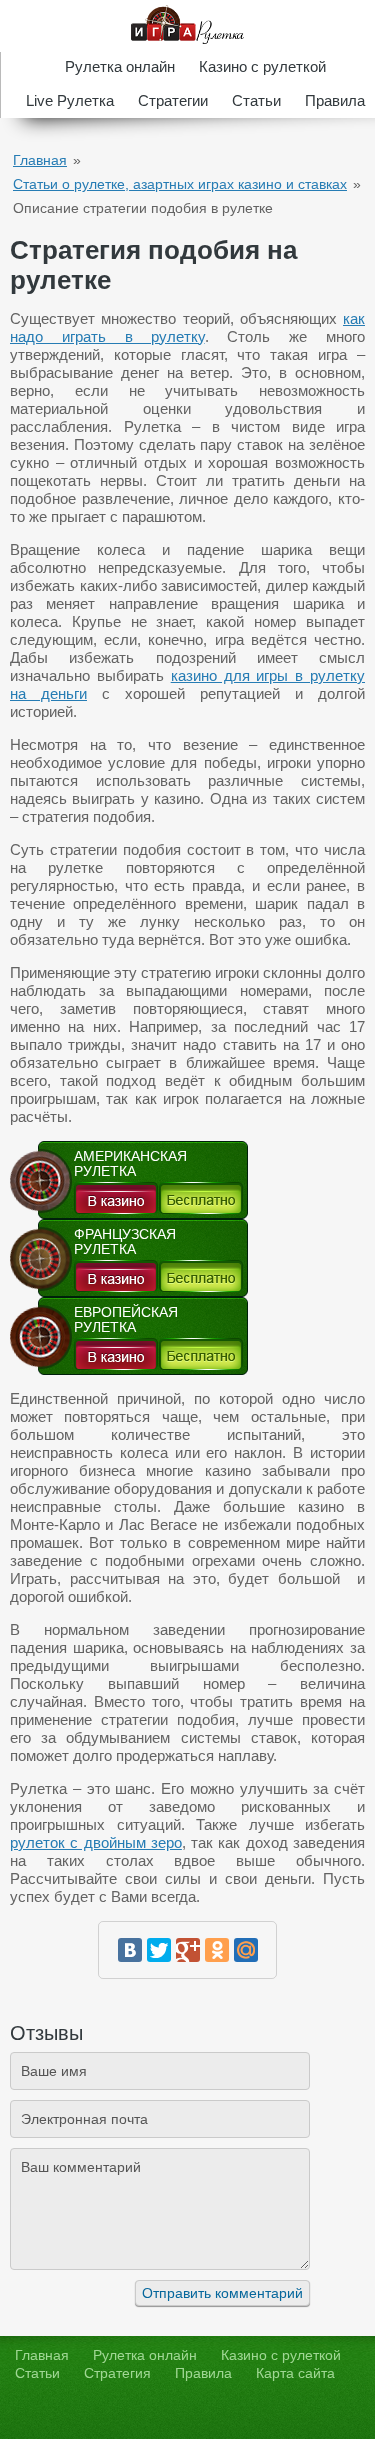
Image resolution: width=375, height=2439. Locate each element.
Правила (335, 100)
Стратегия (117, 2373)
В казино (116, 1198)
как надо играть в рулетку (187, 327)
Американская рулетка (130, 1164)
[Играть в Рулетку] (187, 26)
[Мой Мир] (246, 1950)
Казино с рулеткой (262, 66)
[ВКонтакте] (130, 1950)
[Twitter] (159, 1950)
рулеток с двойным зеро (96, 1842)
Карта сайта (295, 2373)
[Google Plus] (188, 1950)
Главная (40, 160)
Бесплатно (201, 1198)
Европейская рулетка (126, 1320)
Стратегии (173, 100)
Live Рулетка (70, 100)
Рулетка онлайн (120, 66)
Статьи (256, 100)
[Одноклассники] (217, 1950)
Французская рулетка (125, 1242)
